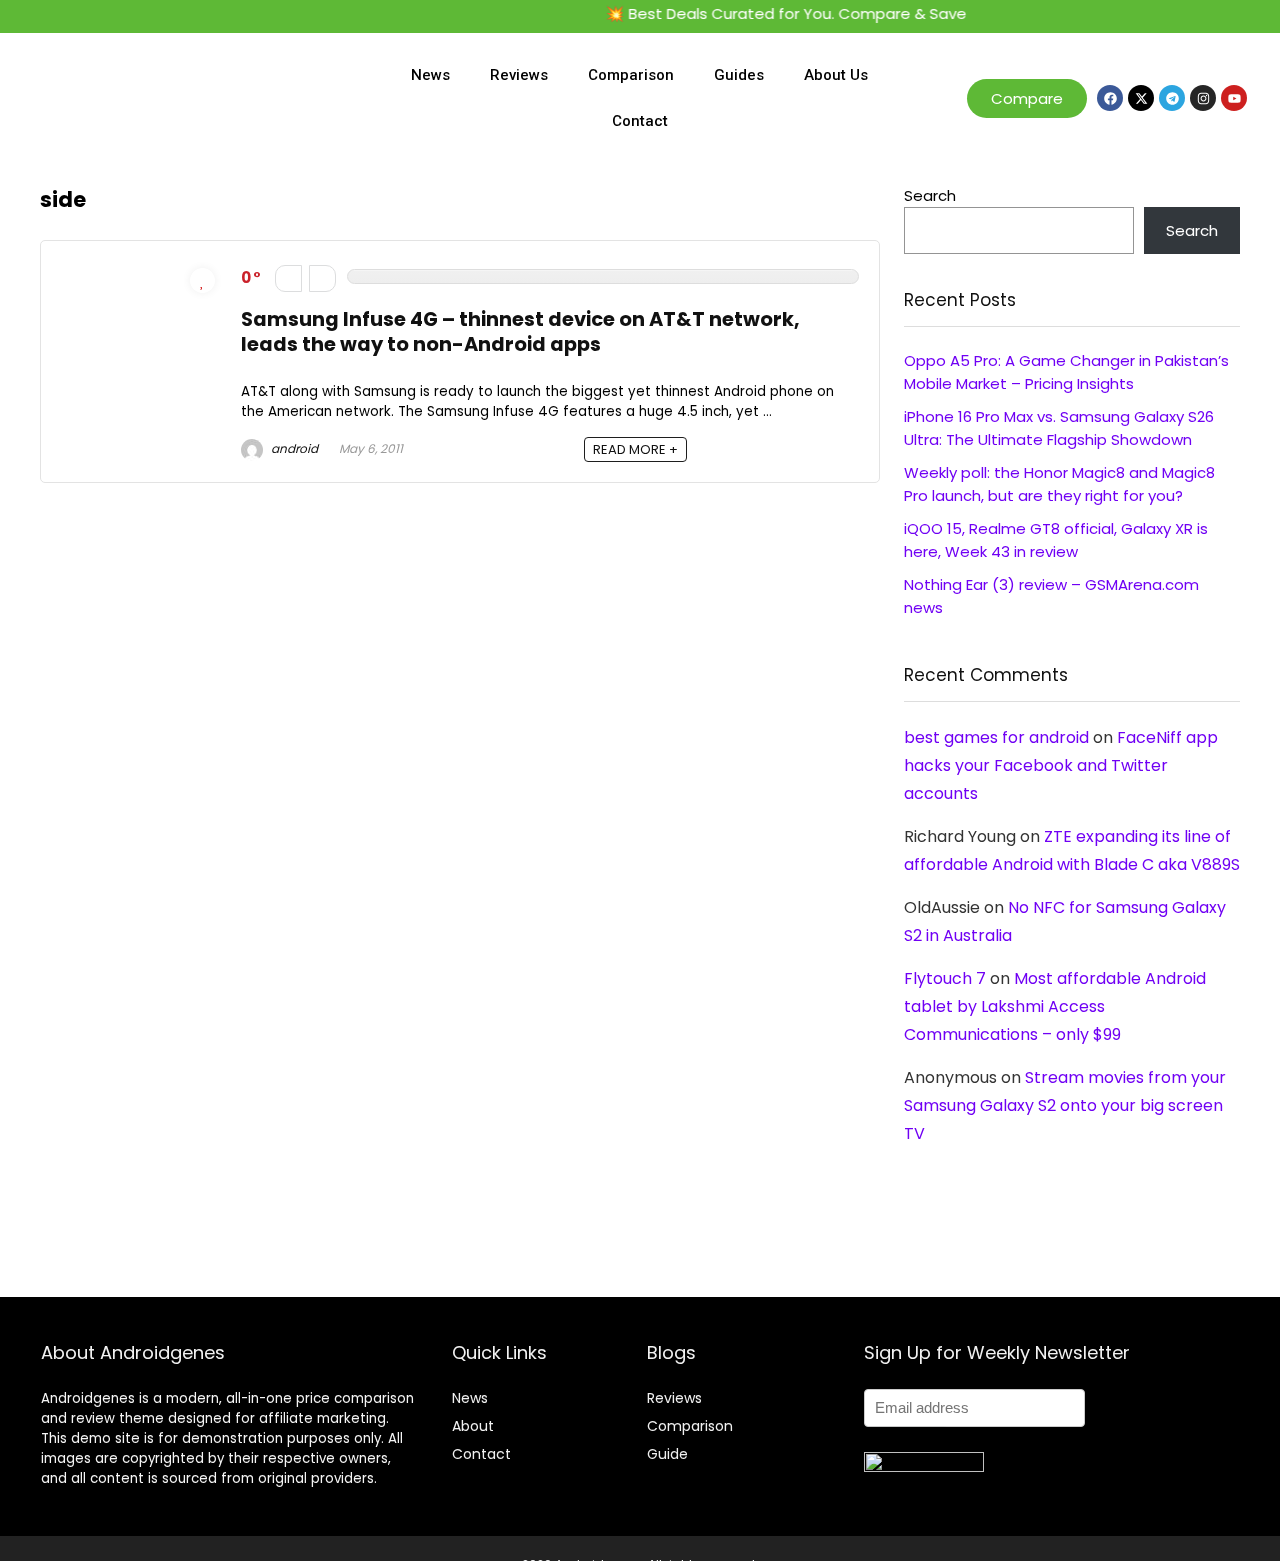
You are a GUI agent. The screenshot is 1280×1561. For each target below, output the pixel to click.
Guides (739, 75)
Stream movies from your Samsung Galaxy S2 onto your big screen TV (1065, 1105)
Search (930, 195)
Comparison (631, 75)
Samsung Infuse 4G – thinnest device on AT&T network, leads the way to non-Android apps (520, 332)
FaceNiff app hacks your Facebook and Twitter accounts (1061, 765)
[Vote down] (288, 278)
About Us (836, 75)
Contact (640, 121)
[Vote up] (322, 278)
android (293, 448)
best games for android (996, 737)
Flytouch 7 (945, 978)
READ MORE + (635, 449)
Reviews (519, 75)
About (473, 1426)
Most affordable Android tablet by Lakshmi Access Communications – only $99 (1055, 1006)
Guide (667, 1454)
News (430, 75)
